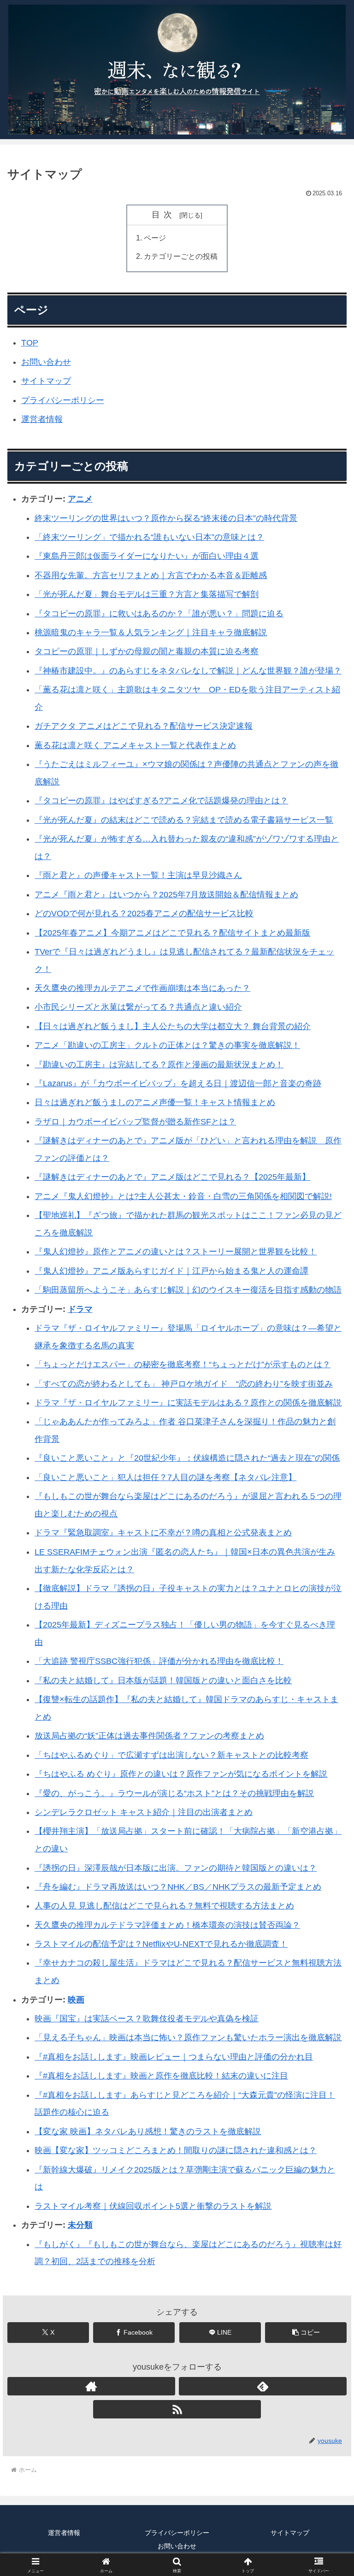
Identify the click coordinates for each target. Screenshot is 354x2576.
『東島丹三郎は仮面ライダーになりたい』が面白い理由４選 (147, 556)
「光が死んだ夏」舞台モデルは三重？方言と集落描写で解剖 (147, 594)
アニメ (80, 499)
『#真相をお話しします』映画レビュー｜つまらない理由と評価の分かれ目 (174, 2057)
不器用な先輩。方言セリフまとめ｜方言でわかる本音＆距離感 (151, 575)
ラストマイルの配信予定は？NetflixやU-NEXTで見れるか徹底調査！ (161, 1944)
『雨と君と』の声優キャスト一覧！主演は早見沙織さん (138, 875)
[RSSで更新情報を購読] (177, 2409)
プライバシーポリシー (63, 400)
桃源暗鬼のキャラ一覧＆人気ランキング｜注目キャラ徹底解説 (151, 632)
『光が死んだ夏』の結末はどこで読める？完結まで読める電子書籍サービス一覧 (184, 820)
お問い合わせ (46, 362)
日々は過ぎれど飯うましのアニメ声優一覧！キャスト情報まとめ (155, 1102)
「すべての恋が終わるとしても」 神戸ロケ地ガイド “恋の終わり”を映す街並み (184, 1384)
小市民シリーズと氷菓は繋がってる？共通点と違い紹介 (138, 1007)
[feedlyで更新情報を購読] (263, 2386)
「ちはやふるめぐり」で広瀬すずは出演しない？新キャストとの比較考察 (171, 1755)
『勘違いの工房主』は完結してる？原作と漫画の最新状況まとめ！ (159, 1065)
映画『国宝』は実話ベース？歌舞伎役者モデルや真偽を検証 (147, 2019)
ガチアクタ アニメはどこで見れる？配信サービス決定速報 (144, 726)
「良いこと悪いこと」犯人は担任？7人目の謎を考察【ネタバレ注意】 (165, 1477)
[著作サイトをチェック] (91, 2386)
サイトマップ (46, 381)
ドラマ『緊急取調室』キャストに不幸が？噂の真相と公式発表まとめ (163, 1533)
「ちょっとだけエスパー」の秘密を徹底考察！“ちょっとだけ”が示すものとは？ (183, 1364)
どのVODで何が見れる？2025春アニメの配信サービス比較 (144, 913)
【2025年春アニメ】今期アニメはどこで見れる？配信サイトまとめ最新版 (172, 933)
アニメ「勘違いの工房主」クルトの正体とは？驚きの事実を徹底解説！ (167, 1045)
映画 (76, 2000)
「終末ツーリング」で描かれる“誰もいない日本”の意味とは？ (149, 537)
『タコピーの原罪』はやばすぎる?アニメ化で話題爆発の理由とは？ (161, 801)
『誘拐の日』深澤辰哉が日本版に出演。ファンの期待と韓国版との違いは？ (176, 1868)
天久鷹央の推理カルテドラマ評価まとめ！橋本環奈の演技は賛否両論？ (167, 1925)
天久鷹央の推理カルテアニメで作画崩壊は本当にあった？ (142, 988)
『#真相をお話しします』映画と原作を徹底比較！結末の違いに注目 (161, 2076)
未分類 (80, 2225)
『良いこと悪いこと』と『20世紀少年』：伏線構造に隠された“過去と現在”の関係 (187, 1458)
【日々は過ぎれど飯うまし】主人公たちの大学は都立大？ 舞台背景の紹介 (173, 1026)
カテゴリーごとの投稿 (181, 256)
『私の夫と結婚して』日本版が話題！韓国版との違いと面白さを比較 (163, 1680)
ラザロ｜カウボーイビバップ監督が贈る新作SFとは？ (135, 1122)
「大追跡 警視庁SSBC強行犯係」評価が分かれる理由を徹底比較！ (159, 1661)
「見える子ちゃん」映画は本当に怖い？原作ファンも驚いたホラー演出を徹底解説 (188, 2037)
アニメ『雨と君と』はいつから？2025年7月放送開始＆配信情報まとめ (166, 895)
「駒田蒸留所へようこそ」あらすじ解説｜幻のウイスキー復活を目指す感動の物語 (188, 1290)
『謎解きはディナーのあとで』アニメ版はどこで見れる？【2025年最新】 (172, 1177)
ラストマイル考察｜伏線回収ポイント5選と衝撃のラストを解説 (153, 2206)
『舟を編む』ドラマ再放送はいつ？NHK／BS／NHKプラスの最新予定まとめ (178, 1887)
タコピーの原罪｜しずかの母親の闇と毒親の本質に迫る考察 (147, 651)
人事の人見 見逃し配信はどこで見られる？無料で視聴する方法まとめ (164, 1906)
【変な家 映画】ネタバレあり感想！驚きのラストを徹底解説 (148, 2131)
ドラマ (80, 1309)
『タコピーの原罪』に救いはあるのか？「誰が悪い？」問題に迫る (159, 614)
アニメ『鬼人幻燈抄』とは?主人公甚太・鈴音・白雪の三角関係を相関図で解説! (183, 1196)
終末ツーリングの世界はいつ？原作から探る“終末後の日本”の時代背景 (166, 518)
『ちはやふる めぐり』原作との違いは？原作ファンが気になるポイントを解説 (181, 1774)
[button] (306, 2333)
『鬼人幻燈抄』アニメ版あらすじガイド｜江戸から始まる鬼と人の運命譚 (171, 1271)
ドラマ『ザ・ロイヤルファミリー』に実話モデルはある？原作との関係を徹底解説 (188, 1403)
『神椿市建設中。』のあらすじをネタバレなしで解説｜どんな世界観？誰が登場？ (188, 671)
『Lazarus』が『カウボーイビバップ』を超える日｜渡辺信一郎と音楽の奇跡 (178, 1083)
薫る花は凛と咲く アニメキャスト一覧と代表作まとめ (135, 745)
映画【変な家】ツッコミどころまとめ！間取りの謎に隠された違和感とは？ (176, 2150)
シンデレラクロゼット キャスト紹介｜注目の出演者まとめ (144, 1812)
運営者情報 (42, 419)
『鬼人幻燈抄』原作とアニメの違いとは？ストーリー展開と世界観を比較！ (176, 1252)
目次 (164, 215)
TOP (30, 343)
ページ (155, 238)
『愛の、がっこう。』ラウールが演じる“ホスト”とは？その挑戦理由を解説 (174, 1793)
